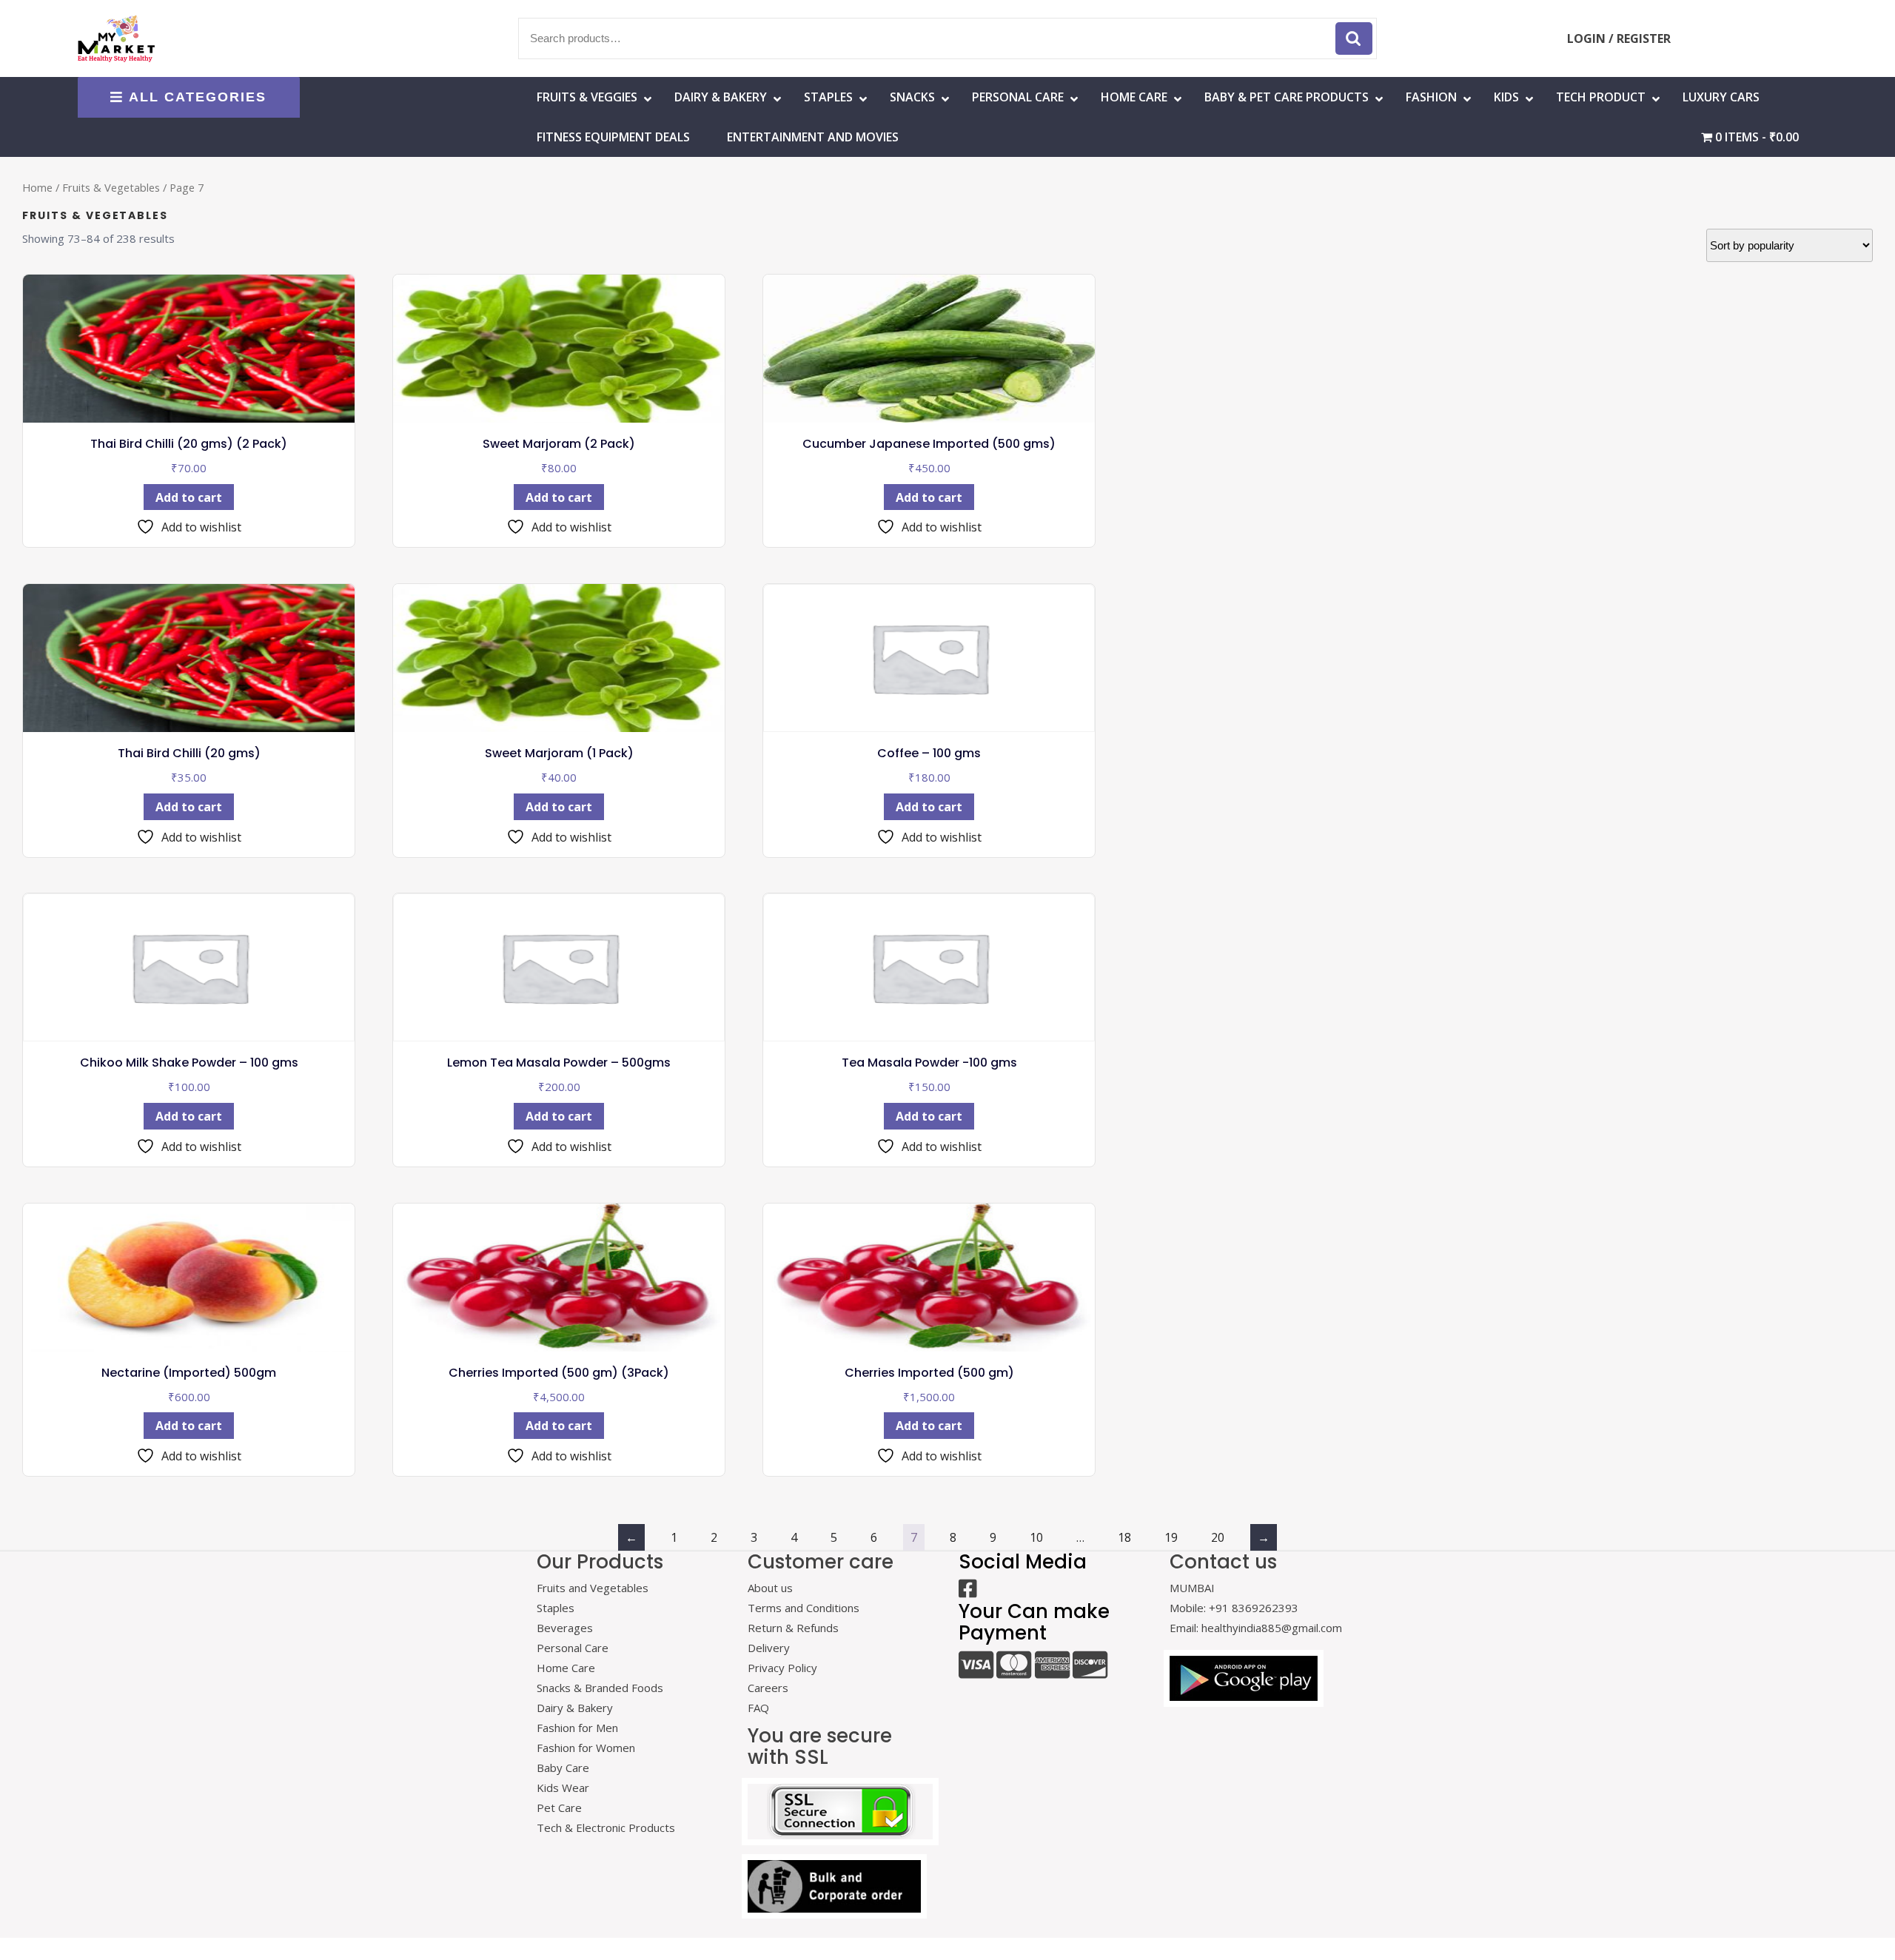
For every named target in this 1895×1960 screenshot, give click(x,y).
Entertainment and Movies (813, 137)
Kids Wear (563, 1788)
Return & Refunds (793, 1628)
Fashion (1431, 97)
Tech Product (1601, 97)
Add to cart (189, 497)
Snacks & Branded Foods (600, 1688)
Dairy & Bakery (721, 97)
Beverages (565, 1628)
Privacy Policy (782, 1668)
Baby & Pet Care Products (1287, 97)
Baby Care (563, 1768)
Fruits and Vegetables (593, 1588)
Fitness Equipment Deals (613, 137)
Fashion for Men (577, 1728)
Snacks (912, 97)
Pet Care (559, 1808)
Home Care (566, 1668)
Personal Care (1018, 97)
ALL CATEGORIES (198, 97)
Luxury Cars (1721, 97)
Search (1354, 38)
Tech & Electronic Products (606, 1828)
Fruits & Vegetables (111, 187)
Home (37, 187)
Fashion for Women (586, 1748)
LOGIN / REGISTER (1619, 38)
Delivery (769, 1648)
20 (1218, 1537)
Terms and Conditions (804, 1608)
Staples (828, 97)
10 (1036, 1537)
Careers (768, 1688)
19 (1171, 1537)
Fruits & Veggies (587, 97)
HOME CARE (1134, 97)
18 (1124, 1537)
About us (770, 1588)
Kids (1506, 97)
